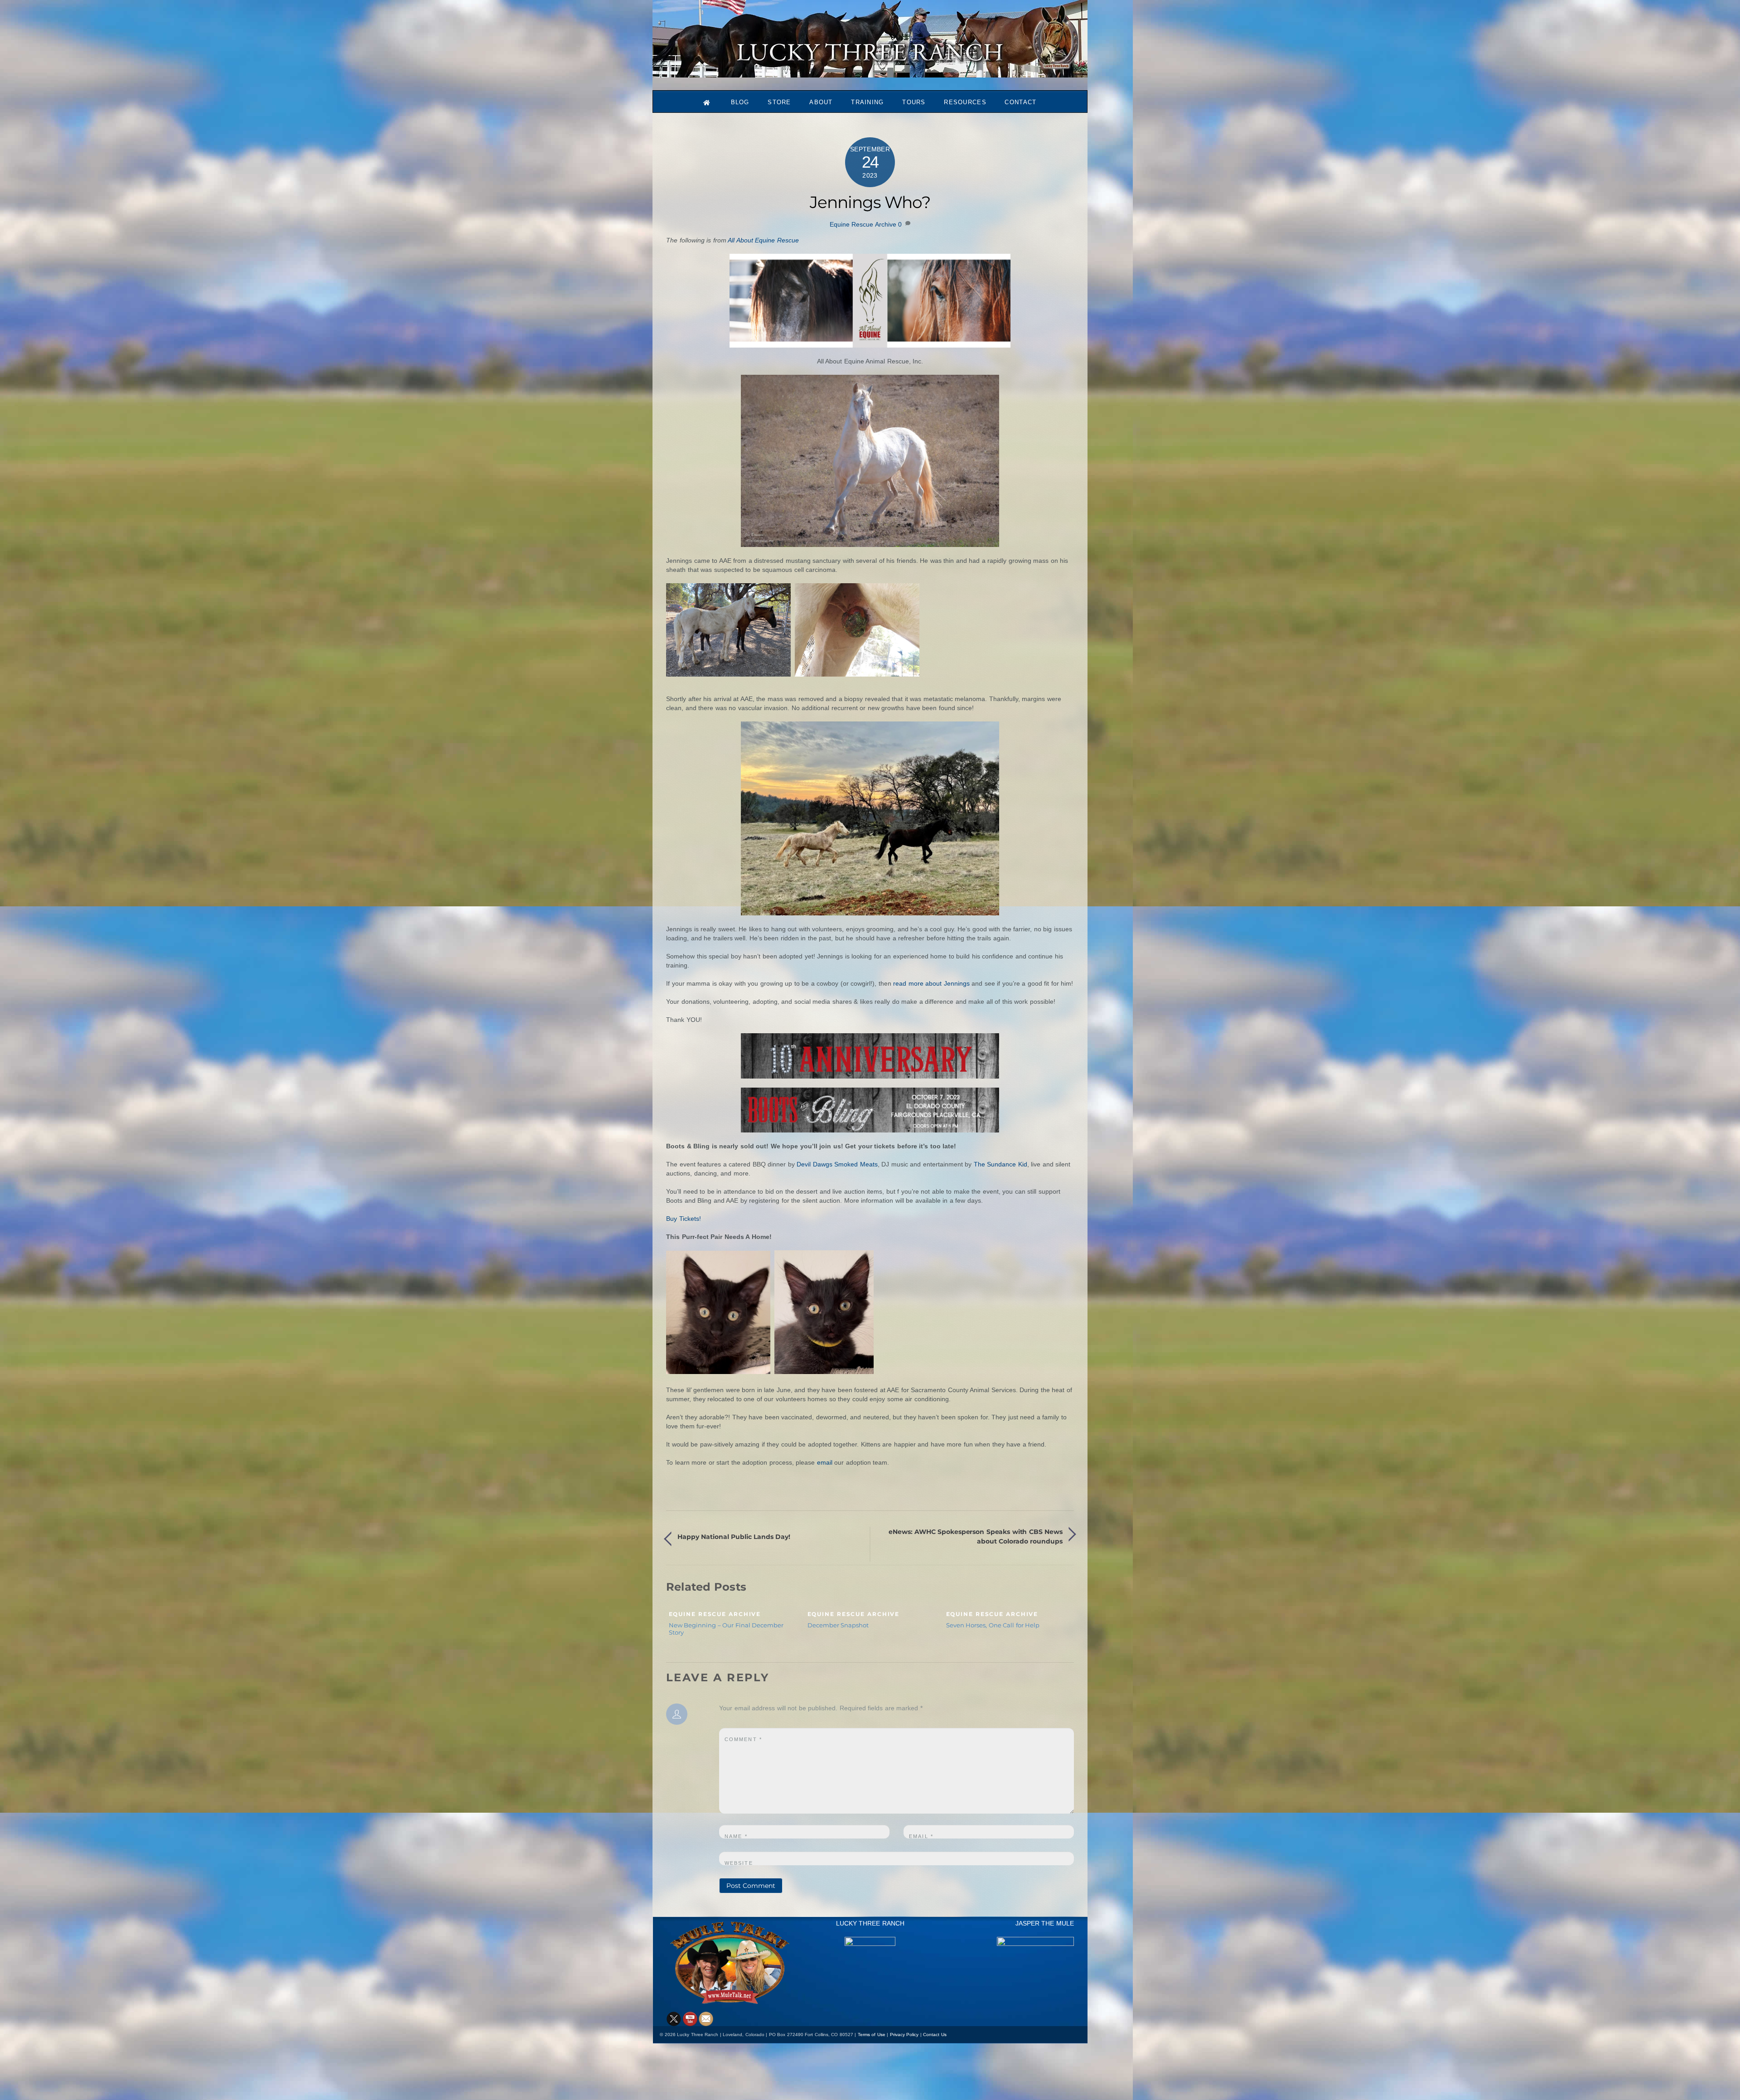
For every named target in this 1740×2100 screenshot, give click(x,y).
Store (779, 102)
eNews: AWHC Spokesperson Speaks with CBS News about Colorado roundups (976, 1536)
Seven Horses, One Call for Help (993, 1625)
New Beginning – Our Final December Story (726, 1629)
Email (921, 1836)
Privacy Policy (904, 2035)
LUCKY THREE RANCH (870, 1923)
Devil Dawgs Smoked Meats (837, 1164)
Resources (965, 102)
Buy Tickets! (684, 1219)
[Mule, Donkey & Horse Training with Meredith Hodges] (870, 73)
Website (739, 1863)
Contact (1020, 102)
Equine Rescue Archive (863, 224)
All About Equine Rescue (763, 240)
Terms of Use (872, 2035)
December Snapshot (838, 1625)
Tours (914, 102)
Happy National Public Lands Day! (734, 1537)
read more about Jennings (931, 983)
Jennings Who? (870, 202)
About (821, 102)
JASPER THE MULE (1045, 1923)
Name (736, 1836)
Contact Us (935, 2035)
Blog (740, 102)
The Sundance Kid (1000, 1164)
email (825, 1462)
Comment (743, 1739)
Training (867, 102)
